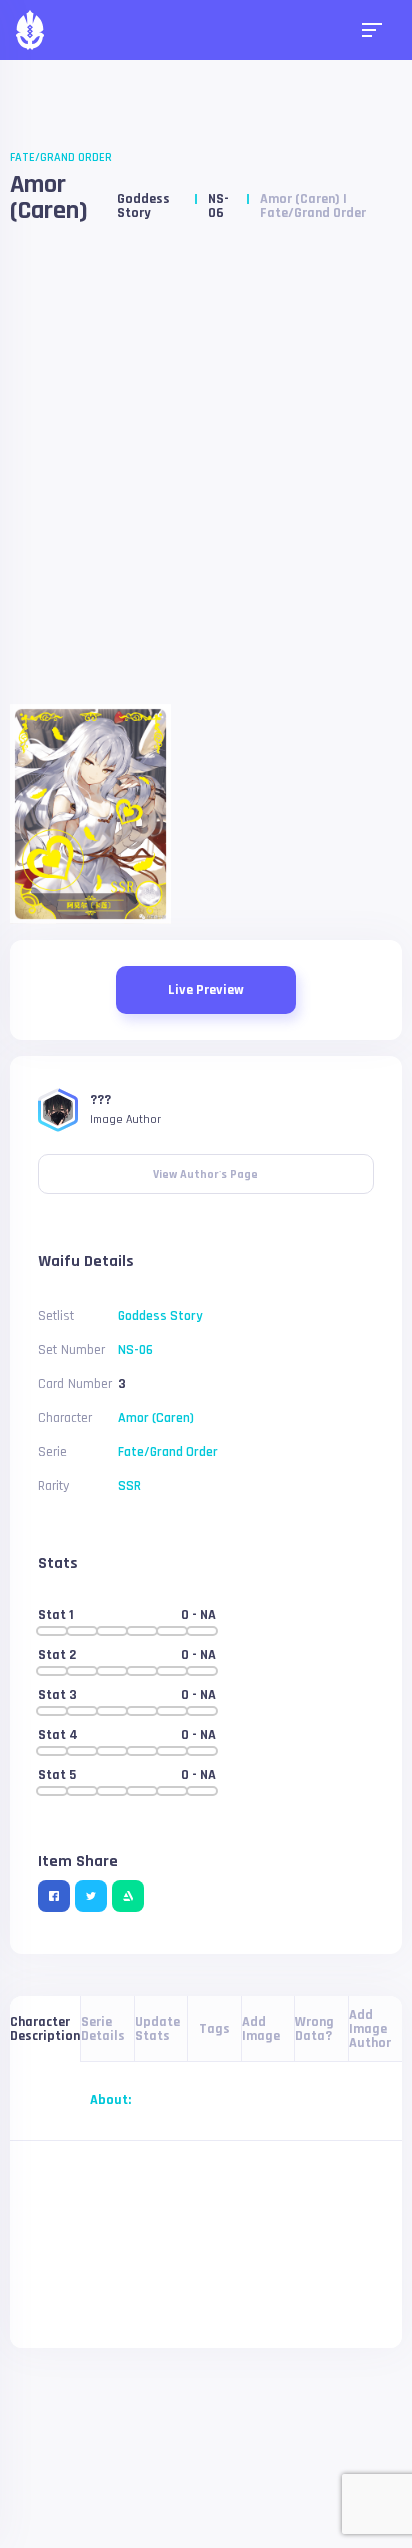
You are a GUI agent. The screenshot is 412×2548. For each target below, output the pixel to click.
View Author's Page (205, 1168)
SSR (129, 1486)
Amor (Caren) (49, 197)
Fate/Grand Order (61, 157)
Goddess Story (143, 206)
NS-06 (218, 206)
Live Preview (206, 990)
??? (100, 1100)
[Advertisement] (206, 472)
